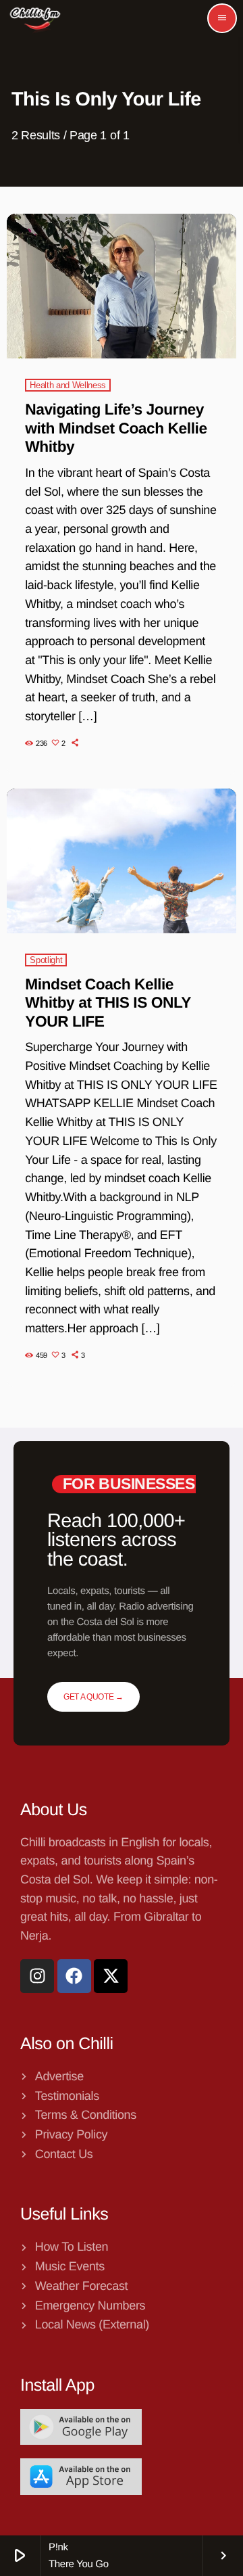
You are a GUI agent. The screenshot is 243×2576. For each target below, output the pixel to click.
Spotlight (46, 960)
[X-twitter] (111, 1976)
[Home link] (35, 18)
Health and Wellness (68, 385)
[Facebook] (74, 1976)
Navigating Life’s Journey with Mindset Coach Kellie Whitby (116, 428)
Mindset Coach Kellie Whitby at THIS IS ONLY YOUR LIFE (108, 1003)
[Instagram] (37, 1976)
